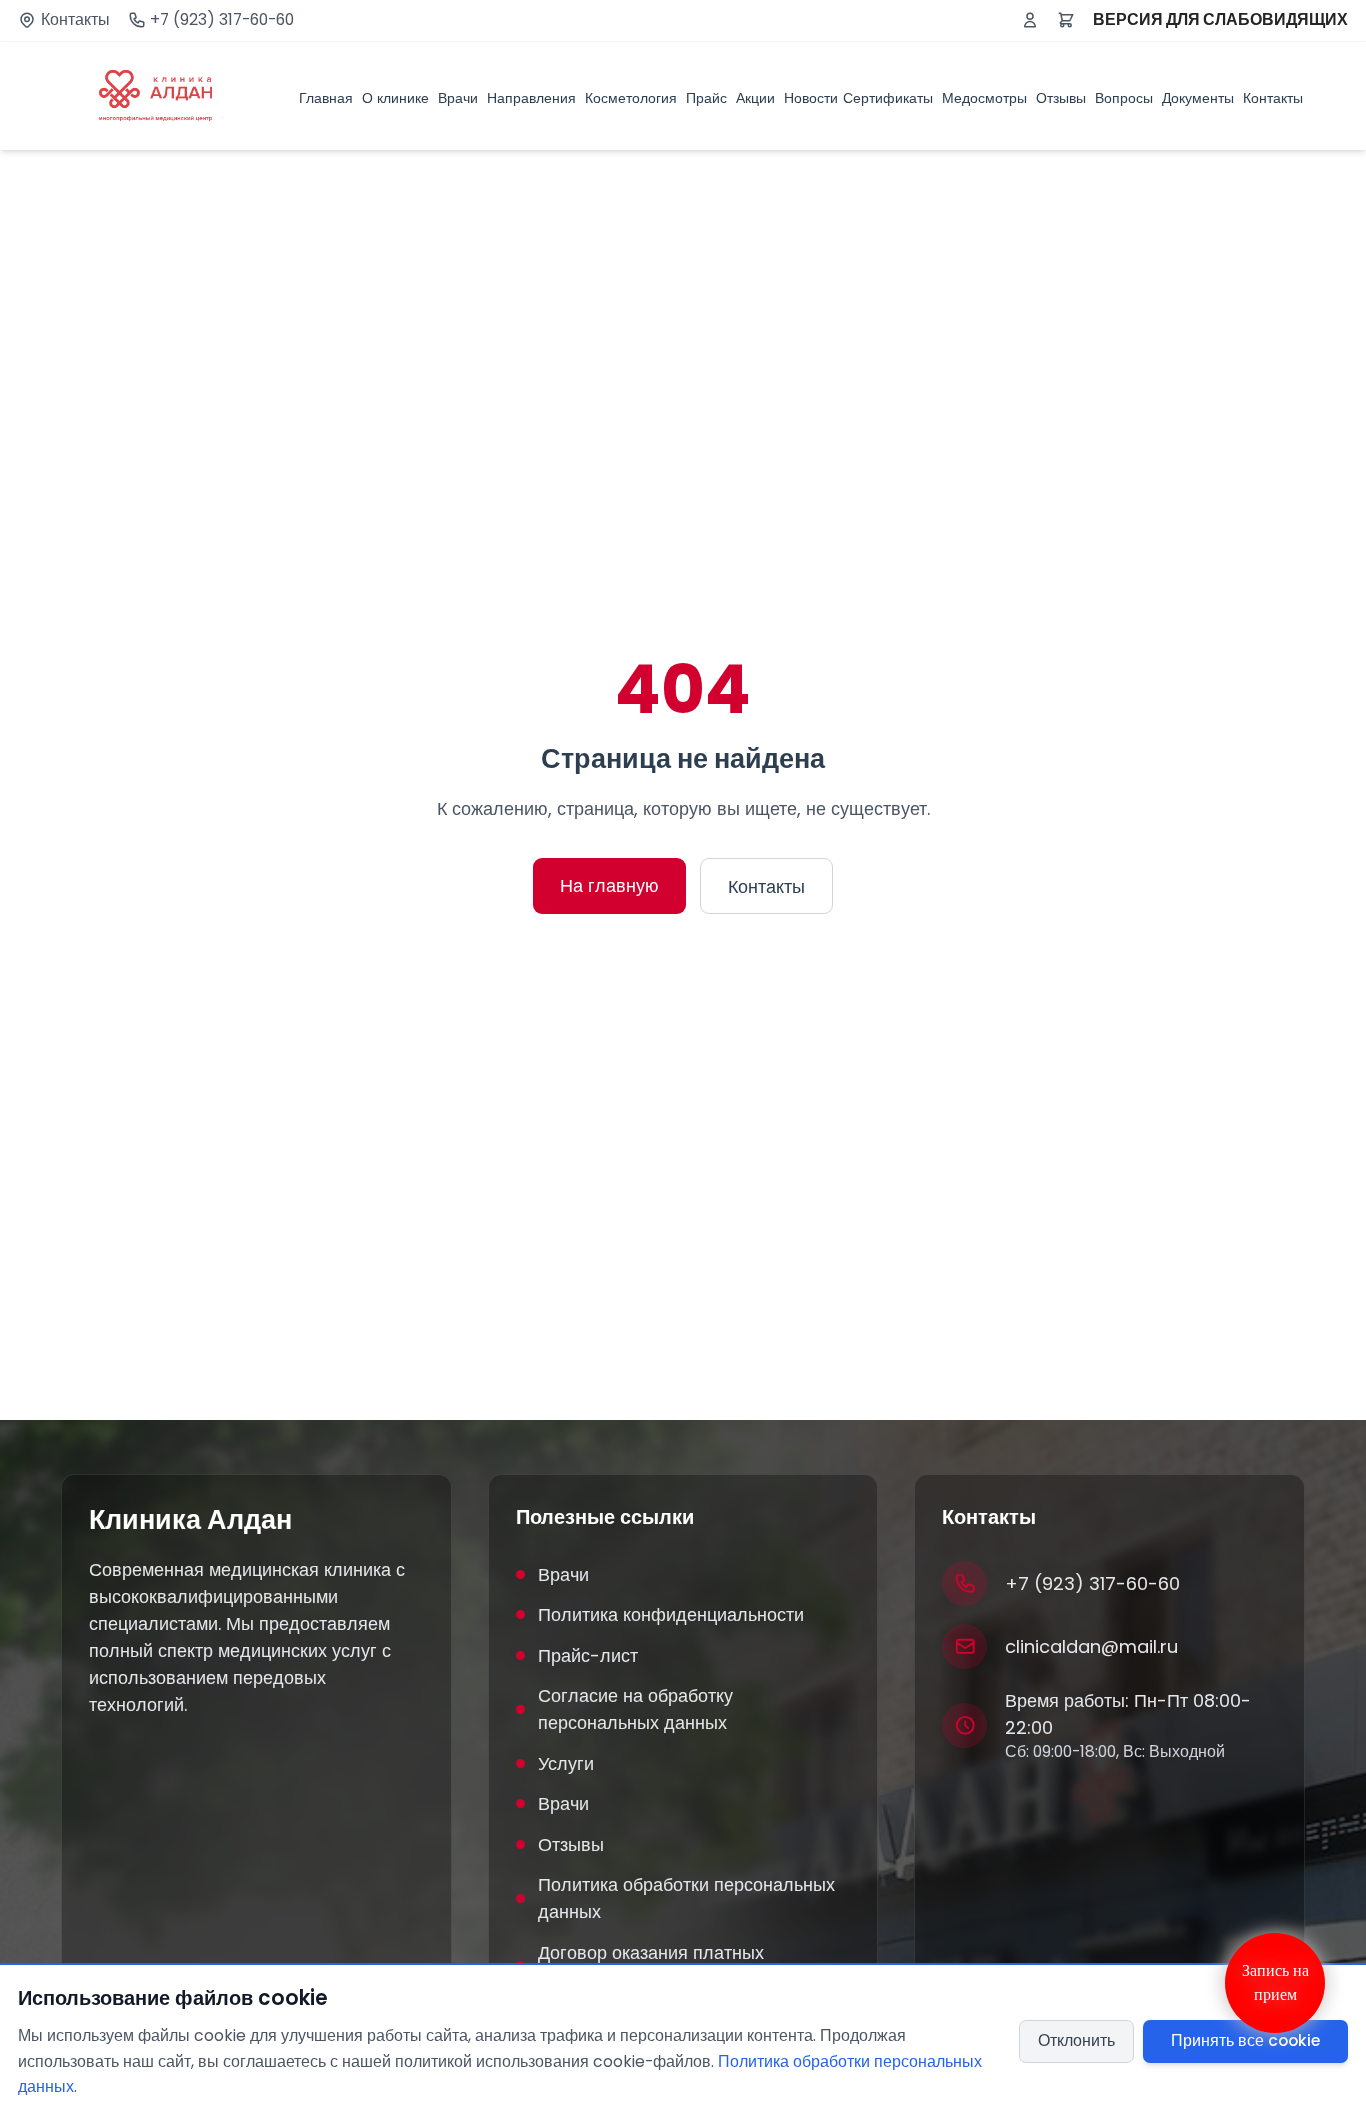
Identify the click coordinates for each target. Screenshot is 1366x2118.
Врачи (458, 97)
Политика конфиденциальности (671, 1614)
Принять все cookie (1245, 2040)
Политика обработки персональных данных (686, 1898)
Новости (811, 97)
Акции (755, 97)
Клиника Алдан (190, 1520)
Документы (1198, 97)
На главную (609, 885)
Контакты (75, 20)
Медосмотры (984, 97)
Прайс (706, 97)
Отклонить (1076, 2040)
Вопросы (1124, 97)
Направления (531, 97)
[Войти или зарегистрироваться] (1030, 20)
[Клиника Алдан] (155, 96)
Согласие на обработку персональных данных (635, 1709)
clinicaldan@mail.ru (1091, 1646)
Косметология (631, 97)
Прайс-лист (588, 1655)
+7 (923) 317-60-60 (222, 20)
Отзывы (1061, 97)
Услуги (566, 1763)
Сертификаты (888, 97)
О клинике (395, 97)
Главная (326, 97)
